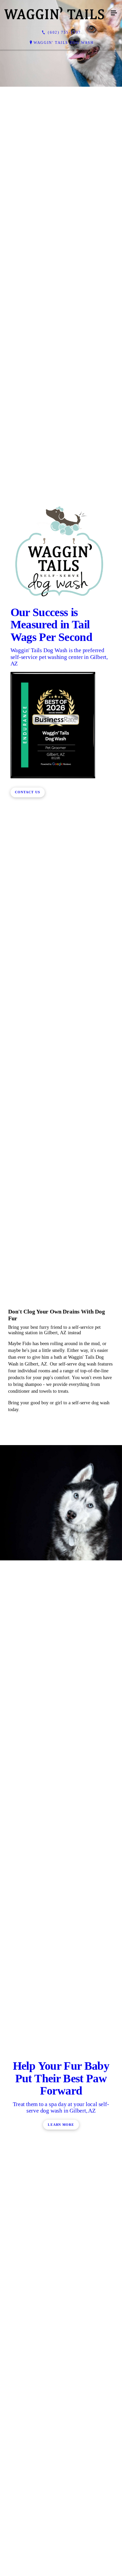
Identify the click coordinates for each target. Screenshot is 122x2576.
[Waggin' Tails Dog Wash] (54, 13)
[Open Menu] (114, 13)
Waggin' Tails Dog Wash (64, 43)
